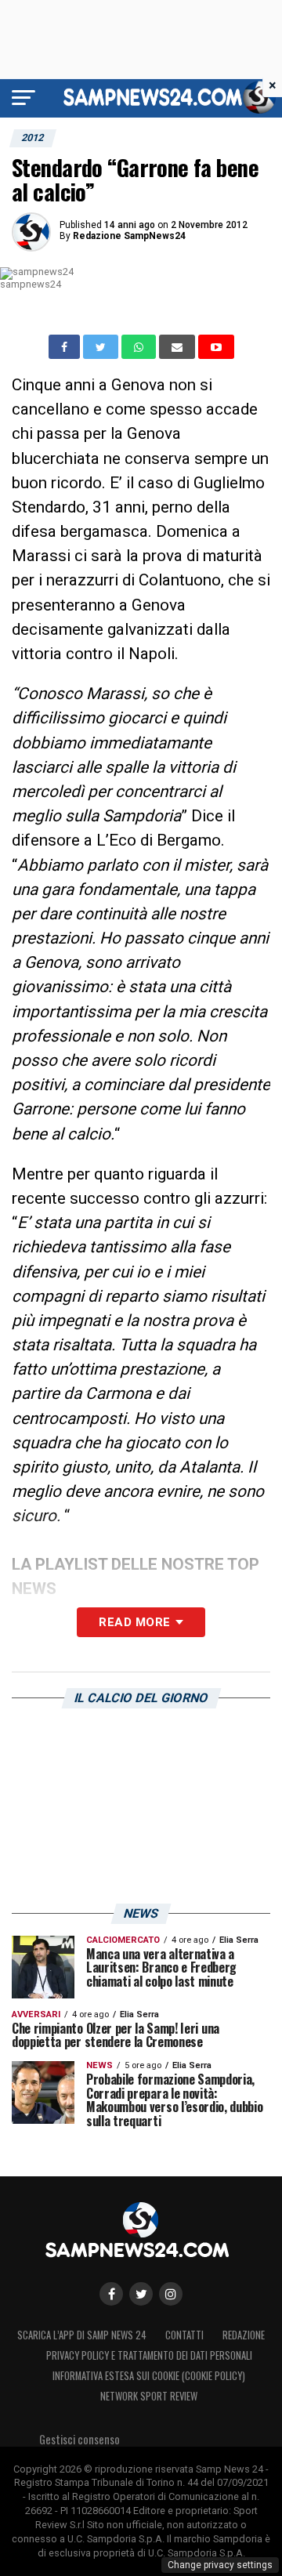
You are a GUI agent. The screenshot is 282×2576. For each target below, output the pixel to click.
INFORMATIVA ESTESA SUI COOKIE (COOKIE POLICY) (149, 2376)
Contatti (184, 2335)
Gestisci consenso (80, 2439)
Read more (134, 1622)
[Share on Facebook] (66, 347)
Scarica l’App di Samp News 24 (82, 2335)
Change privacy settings (220, 2565)
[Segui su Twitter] (141, 2294)
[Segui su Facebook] (111, 2294)
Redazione (244, 2335)
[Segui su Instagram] (171, 2294)
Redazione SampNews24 (129, 236)
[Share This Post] (140, 347)
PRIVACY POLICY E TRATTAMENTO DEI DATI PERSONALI (149, 2355)
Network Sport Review (149, 2396)
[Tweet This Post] (102, 347)
